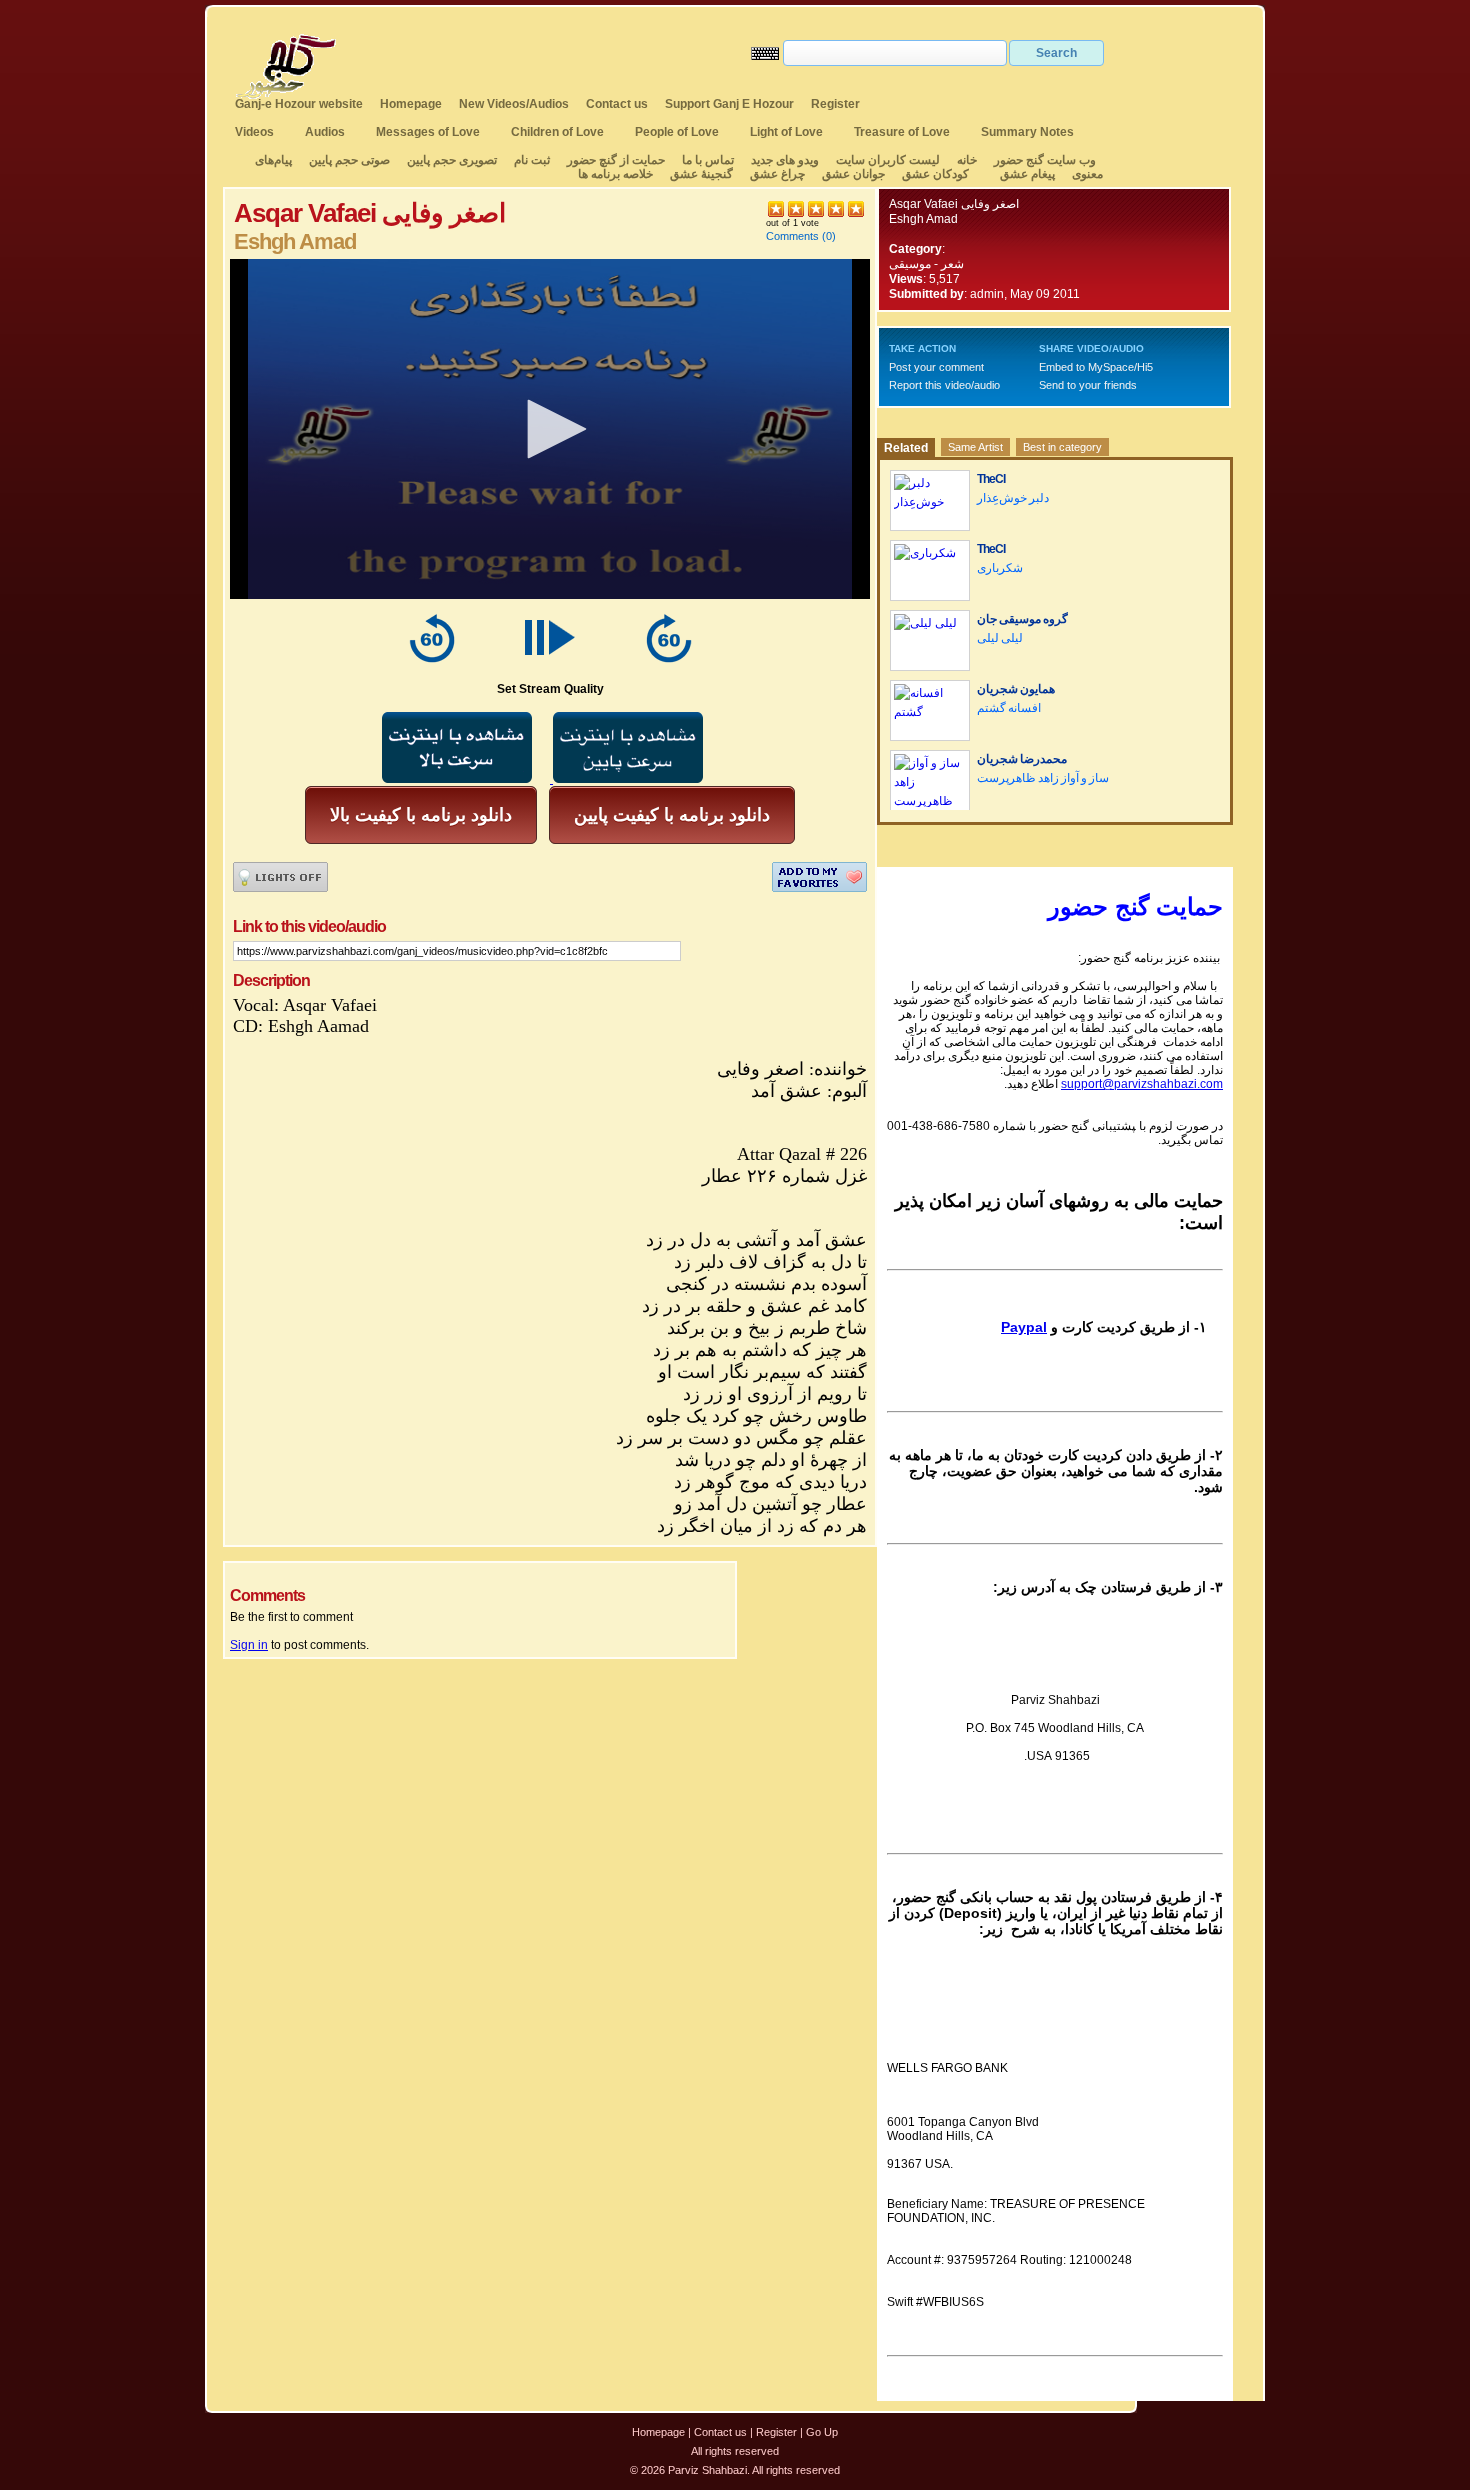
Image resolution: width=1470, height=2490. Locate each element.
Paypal (1024, 1327)
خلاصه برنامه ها (615, 174)
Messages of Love (428, 132)
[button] (550, 429)
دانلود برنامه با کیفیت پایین (672, 815)
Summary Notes (1027, 132)
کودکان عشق (935, 174)
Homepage (411, 104)
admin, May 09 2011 (1025, 294)
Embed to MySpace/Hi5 (1096, 367)
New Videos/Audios (514, 104)
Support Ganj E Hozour (729, 104)
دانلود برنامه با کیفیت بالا (421, 815)
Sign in (249, 1645)
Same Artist (975, 447)
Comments (792, 236)
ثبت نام (532, 160)
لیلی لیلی (1000, 638)
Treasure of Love (902, 132)
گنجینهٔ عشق (701, 174)
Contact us (617, 104)
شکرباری (1000, 568)
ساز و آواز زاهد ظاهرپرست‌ (1043, 778)
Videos (254, 132)
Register (835, 104)
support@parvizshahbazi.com (1142, 1084)
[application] (550, 429)
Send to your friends (1088, 385)
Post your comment (936, 367)
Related (906, 448)
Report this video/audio (944, 385)
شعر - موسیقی (926, 264)
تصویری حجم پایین (450, 160)
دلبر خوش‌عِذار (1013, 498)
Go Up (822, 2432)
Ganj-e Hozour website (299, 104)
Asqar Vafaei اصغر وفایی (954, 204)
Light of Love (786, 132)
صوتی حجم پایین (348, 160)
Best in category (1062, 447)
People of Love (677, 132)
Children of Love (557, 132)
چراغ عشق (777, 174)
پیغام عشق (1027, 174)
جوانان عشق (853, 174)
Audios (325, 132)
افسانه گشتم (1009, 708)
